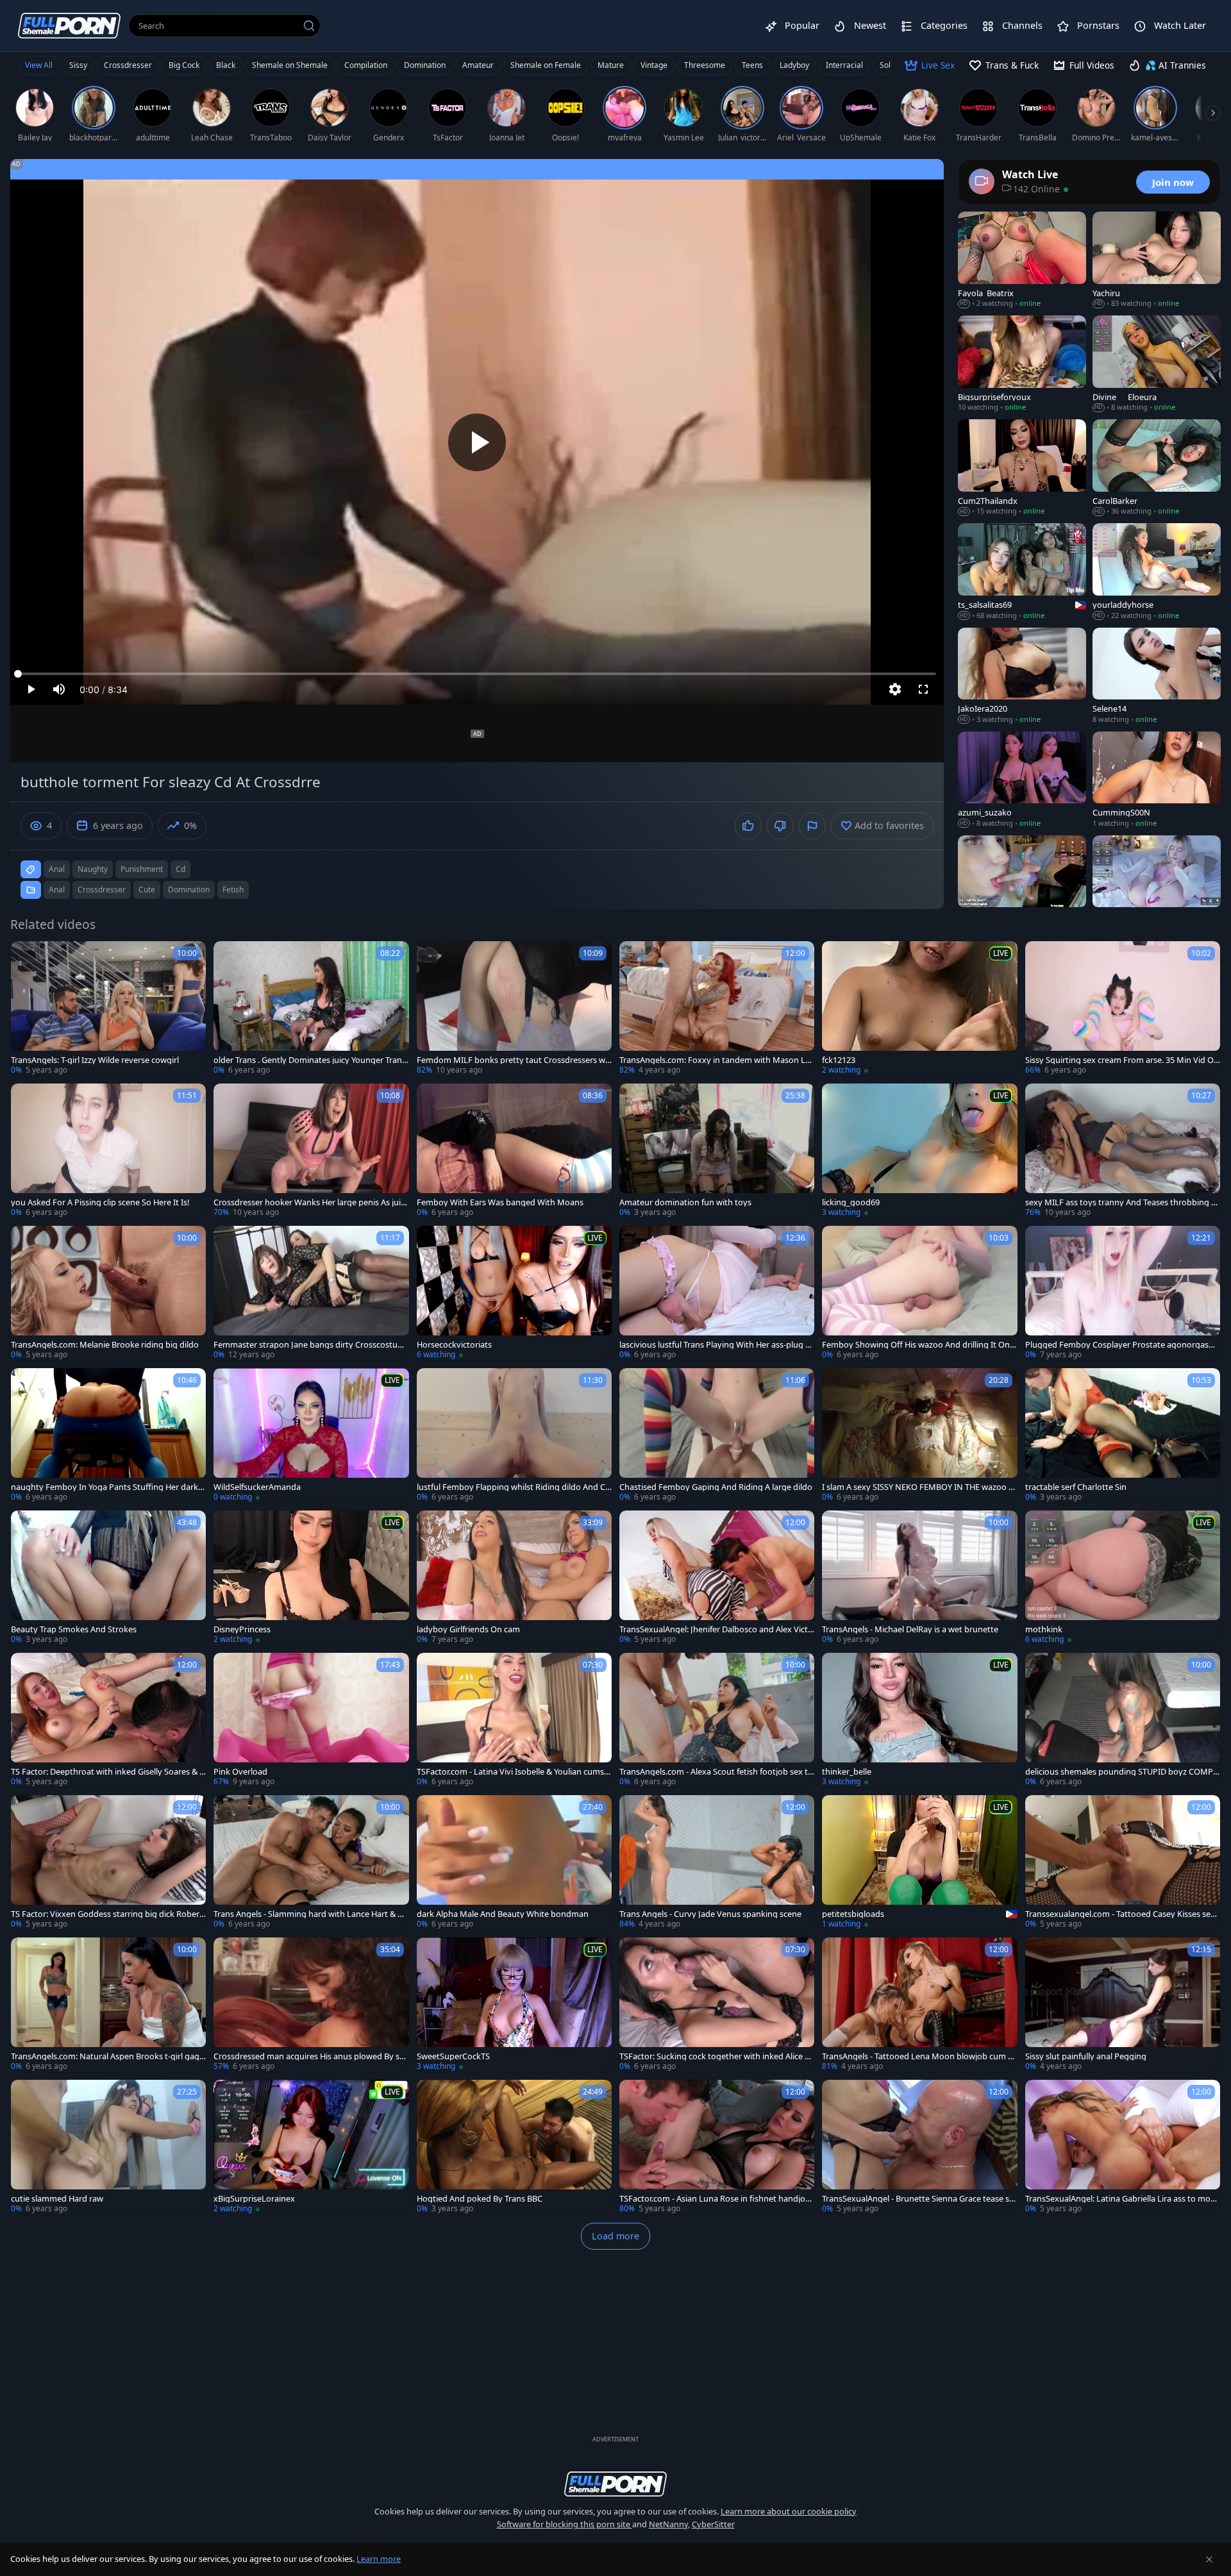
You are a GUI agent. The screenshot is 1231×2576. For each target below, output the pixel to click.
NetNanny (668, 2524)
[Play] (477, 442)
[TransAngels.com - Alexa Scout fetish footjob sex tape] (717, 1720)
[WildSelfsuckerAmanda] (311, 1435)
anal (57, 869)
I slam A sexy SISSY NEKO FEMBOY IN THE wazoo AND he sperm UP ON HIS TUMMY (918, 1487)
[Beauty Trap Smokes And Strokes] (108, 1578)
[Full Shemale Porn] (69, 25)
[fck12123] (919, 1008)
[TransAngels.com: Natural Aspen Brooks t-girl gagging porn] (108, 2005)
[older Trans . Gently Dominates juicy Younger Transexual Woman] (311, 1008)
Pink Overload (240, 1772)
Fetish (233, 890)
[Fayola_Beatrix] (1022, 260)
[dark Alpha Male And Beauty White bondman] (514, 1862)
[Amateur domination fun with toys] (717, 1151)
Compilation (366, 65)
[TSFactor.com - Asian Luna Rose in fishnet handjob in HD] (717, 2147)
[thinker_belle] (919, 1720)
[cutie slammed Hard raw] (108, 2147)
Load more (615, 2236)
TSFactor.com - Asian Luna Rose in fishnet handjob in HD (717, 2199)
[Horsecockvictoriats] (514, 1293)
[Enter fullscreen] (923, 689)
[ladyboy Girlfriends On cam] (514, 1578)
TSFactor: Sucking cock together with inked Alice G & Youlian (715, 2056)
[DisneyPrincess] (311, 1578)
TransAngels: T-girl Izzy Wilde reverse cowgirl (95, 1060)
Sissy (78, 65)
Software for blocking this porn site (565, 2524)
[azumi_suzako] (1022, 780)
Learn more (379, 2559)
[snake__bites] (1022, 884)
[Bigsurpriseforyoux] (1022, 364)
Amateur (478, 65)
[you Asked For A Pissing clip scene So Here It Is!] (108, 1151)
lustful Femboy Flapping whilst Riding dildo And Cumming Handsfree (514, 1487)
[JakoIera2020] (1022, 676)
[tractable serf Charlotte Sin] (1123, 1435)
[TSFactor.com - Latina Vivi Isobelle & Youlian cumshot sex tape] (514, 1720)
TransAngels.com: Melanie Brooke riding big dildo (105, 1345)
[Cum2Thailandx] (1022, 468)
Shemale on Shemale (290, 65)
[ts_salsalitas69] (1022, 572)
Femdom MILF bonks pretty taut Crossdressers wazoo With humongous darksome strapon (513, 1060)
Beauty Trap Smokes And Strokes (74, 1629)
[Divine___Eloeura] (1157, 364)
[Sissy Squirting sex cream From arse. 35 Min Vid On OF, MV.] (1123, 1008)
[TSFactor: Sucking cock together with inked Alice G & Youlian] (717, 2005)
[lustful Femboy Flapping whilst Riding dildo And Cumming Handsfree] (514, 1435)
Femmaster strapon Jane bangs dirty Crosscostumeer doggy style (309, 1345)
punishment (142, 869)
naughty (93, 869)
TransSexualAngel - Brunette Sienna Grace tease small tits (919, 2199)
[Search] (309, 26)
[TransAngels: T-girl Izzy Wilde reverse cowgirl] (108, 1008)
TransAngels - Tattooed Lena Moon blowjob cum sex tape (919, 2056)
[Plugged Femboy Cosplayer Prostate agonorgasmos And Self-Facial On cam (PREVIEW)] (1123, 1293)
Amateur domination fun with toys (685, 1202)
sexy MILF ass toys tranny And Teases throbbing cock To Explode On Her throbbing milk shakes (1123, 1202)
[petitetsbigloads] (919, 1862)
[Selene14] (1157, 676)
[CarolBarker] (1157, 468)
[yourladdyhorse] (1157, 572)
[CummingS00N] (1157, 780)
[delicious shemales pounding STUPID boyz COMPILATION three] (1123, 1720)
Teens (752, 65)
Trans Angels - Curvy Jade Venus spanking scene (710, 1914)
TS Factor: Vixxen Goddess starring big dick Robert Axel (107, 1914)
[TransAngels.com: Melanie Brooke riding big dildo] (108, 1293)
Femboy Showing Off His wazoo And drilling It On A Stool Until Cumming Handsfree (919, 1345)
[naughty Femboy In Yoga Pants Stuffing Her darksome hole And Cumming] (108, 1435)
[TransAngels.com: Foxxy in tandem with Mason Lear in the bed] (717, 1008)
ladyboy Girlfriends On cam (468, 1629)
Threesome (705, 65)
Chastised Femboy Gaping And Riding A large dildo (716, 1487)
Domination (425, 65)
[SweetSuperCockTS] (514, 2005)
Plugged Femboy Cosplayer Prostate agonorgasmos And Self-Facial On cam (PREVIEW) (1121, 1345)
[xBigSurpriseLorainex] (311, 2147)
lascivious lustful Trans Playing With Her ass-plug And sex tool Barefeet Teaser (715, 1345)
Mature (611, 65)
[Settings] (895, 689)
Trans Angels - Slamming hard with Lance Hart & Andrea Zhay (311, 1914)
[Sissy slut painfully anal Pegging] (1123, 2005)
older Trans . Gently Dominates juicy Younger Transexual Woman (310, 1060)
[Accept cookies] (1209, 2559)
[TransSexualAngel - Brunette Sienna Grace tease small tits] (919, 2147)
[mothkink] (1123, 1578)
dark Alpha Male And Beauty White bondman (503, 1914)
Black (226, 65)
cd (180, 869)
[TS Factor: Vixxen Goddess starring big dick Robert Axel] (108, 1862)
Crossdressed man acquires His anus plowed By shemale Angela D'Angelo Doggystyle (309, 2056)
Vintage (654, 65)
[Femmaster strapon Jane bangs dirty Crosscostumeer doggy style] (311, 1293)
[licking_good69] (919, 1151)
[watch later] (26, 957)
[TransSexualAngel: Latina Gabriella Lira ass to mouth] (1123, 2147)
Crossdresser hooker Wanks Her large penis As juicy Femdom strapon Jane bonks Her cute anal (309, 1202)
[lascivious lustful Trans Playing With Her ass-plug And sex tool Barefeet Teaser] (717, 1293)
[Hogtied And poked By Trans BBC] (514, 2147)
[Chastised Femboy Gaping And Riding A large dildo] (717, 1435)
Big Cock (184, 65)
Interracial (844, 65)
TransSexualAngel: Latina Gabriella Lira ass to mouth (1122, 2199)
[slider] (477, 674)
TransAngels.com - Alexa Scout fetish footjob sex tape (716, 1772)
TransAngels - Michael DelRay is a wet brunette (910, 1629)
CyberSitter (713, 2524)
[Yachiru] (1157, 260)
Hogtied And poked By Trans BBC (480, 2199)
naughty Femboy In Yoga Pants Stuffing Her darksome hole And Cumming (106, 1487)
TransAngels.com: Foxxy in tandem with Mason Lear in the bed (717, 1060)
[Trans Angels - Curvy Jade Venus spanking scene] (717, 1862)
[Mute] (59, 689)
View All (39, 65)
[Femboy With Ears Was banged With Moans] (514, 1151)
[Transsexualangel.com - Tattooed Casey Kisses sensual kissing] (1123, 1862)
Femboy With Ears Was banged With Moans (500, 1202)
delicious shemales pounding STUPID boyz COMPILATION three (1123, 1772)
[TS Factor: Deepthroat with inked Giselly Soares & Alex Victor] (108, 1720)
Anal (57, 890)
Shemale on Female (546, 65)
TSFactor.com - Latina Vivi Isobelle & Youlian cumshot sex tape (513, 1772)
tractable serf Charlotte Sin (1076, 1487)
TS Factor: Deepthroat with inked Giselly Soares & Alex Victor (108, 1772)
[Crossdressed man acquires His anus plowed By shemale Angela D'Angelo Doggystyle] (311, 2005)
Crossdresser (128, 65)
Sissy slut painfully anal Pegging (1086, 2056)
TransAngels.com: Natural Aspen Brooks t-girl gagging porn (108, 2056)
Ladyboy (794, 65)
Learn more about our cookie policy (789, 2511)
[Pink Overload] (311, 1720)
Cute (147, 890)
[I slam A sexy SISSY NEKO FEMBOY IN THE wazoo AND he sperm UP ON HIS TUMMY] (919, 1435)
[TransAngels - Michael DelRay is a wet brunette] (919, 1578)
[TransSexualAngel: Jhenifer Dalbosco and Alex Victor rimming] (717, 1578)
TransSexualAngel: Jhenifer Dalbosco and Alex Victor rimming (716, 1629)
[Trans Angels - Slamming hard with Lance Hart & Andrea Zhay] (311, 1862)
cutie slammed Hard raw (57, 2199)
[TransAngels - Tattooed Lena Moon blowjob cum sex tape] (919, 2005)
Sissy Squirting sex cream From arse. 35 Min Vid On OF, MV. (1122, 1060)
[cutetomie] (1157, 884)
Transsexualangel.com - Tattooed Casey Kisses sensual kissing (1122, 1914)
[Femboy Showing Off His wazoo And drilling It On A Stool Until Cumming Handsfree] (919, 1293)
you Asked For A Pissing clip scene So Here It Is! (100, 1202)
